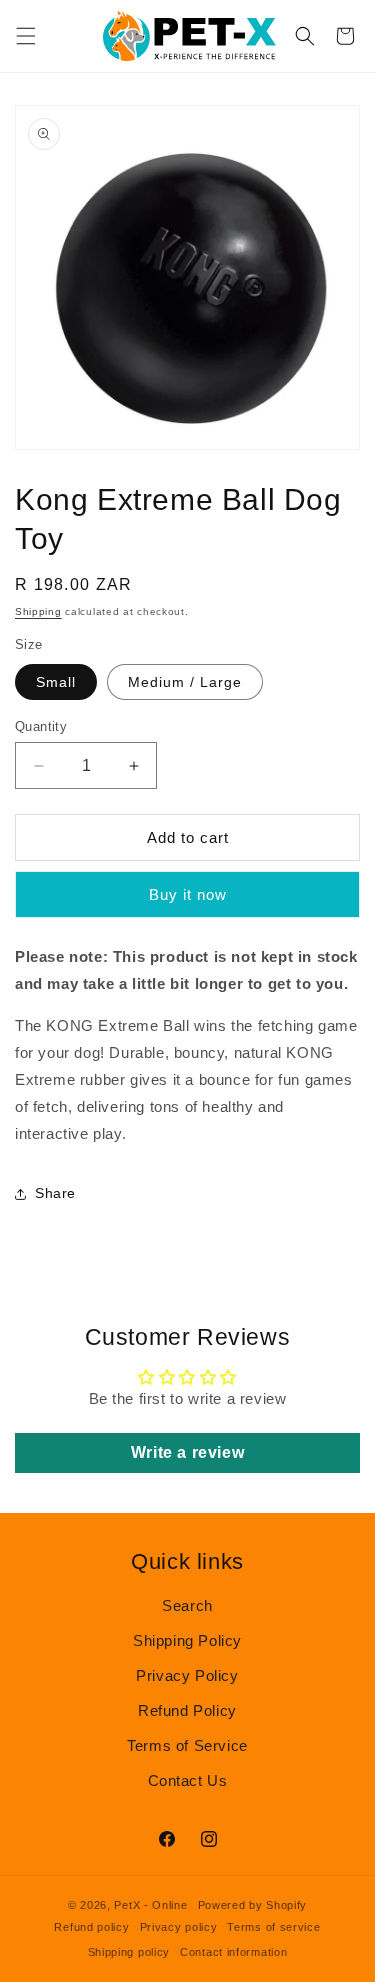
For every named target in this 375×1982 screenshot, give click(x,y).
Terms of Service (187, 1745)
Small (56, 682)
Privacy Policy (187, 1675)
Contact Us (188, 1780)
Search (187, 1605)
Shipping (38, 611)
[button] (26, 36)
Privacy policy (179, 1927)
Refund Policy (187, 1710)
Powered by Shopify (253, 1905)
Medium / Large (185, 682)
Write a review (187, 1452)
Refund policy (91, 1927)
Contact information (233, 1952)
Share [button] (55, 1193)
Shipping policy (129, 1952)
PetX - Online (150, 1905)
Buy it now (188, 894)
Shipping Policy (187, 1640)
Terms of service (273, 1927)
